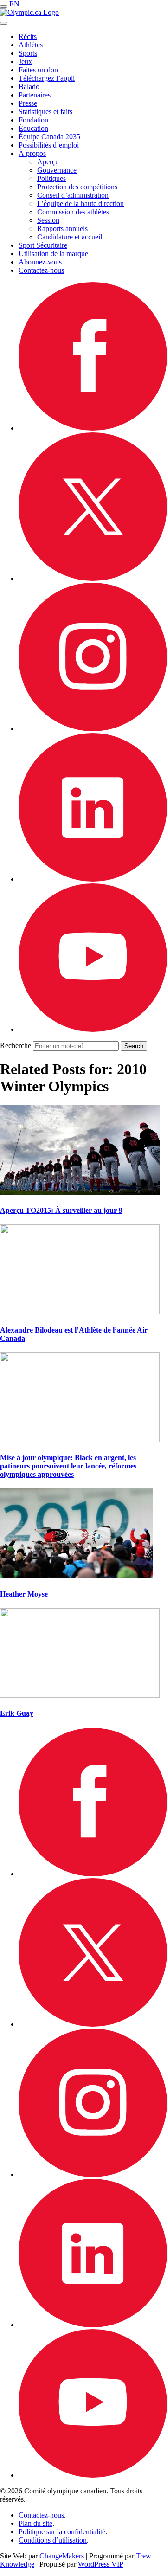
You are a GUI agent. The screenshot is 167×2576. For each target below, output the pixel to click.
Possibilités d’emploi (49, 145)
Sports (28, 53)
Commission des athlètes (73, 212)
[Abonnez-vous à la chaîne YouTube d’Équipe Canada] (93, 1029)
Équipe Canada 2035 (49, 137)
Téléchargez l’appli (47, 78)
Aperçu (48, 162)
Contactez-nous (41, 270)
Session (48, 220)
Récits (28, 36)
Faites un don (38, 70)
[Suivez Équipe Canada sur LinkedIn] (93, 879)
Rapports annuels (62, 229)
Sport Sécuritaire (43, 245)
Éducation (33, 128)
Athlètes (31, 45)
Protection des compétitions (77, 187)
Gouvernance (57, 170)
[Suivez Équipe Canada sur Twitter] (93, 578)
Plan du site (35, 2523)
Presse (28, 103)
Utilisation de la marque (53, 254)
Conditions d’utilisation (53, 2540)
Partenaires (35, 95)
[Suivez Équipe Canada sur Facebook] (93, 428)
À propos (32, 153)
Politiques (51, 178)
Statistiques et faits (45, 112)
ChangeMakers (62, 2556)
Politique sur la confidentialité (62, 2532)
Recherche (16, 1046)
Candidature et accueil (70, 237)
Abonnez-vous (40, 262)
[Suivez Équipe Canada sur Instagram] (93, 729)
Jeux (25, 61)
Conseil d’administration (73, 195)
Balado (29, 87)
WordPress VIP (101, 2564)
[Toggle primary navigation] (4, 6)
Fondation (33, 120)
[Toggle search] (4, 23)
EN (14, 4)
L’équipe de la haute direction (80, 203)
